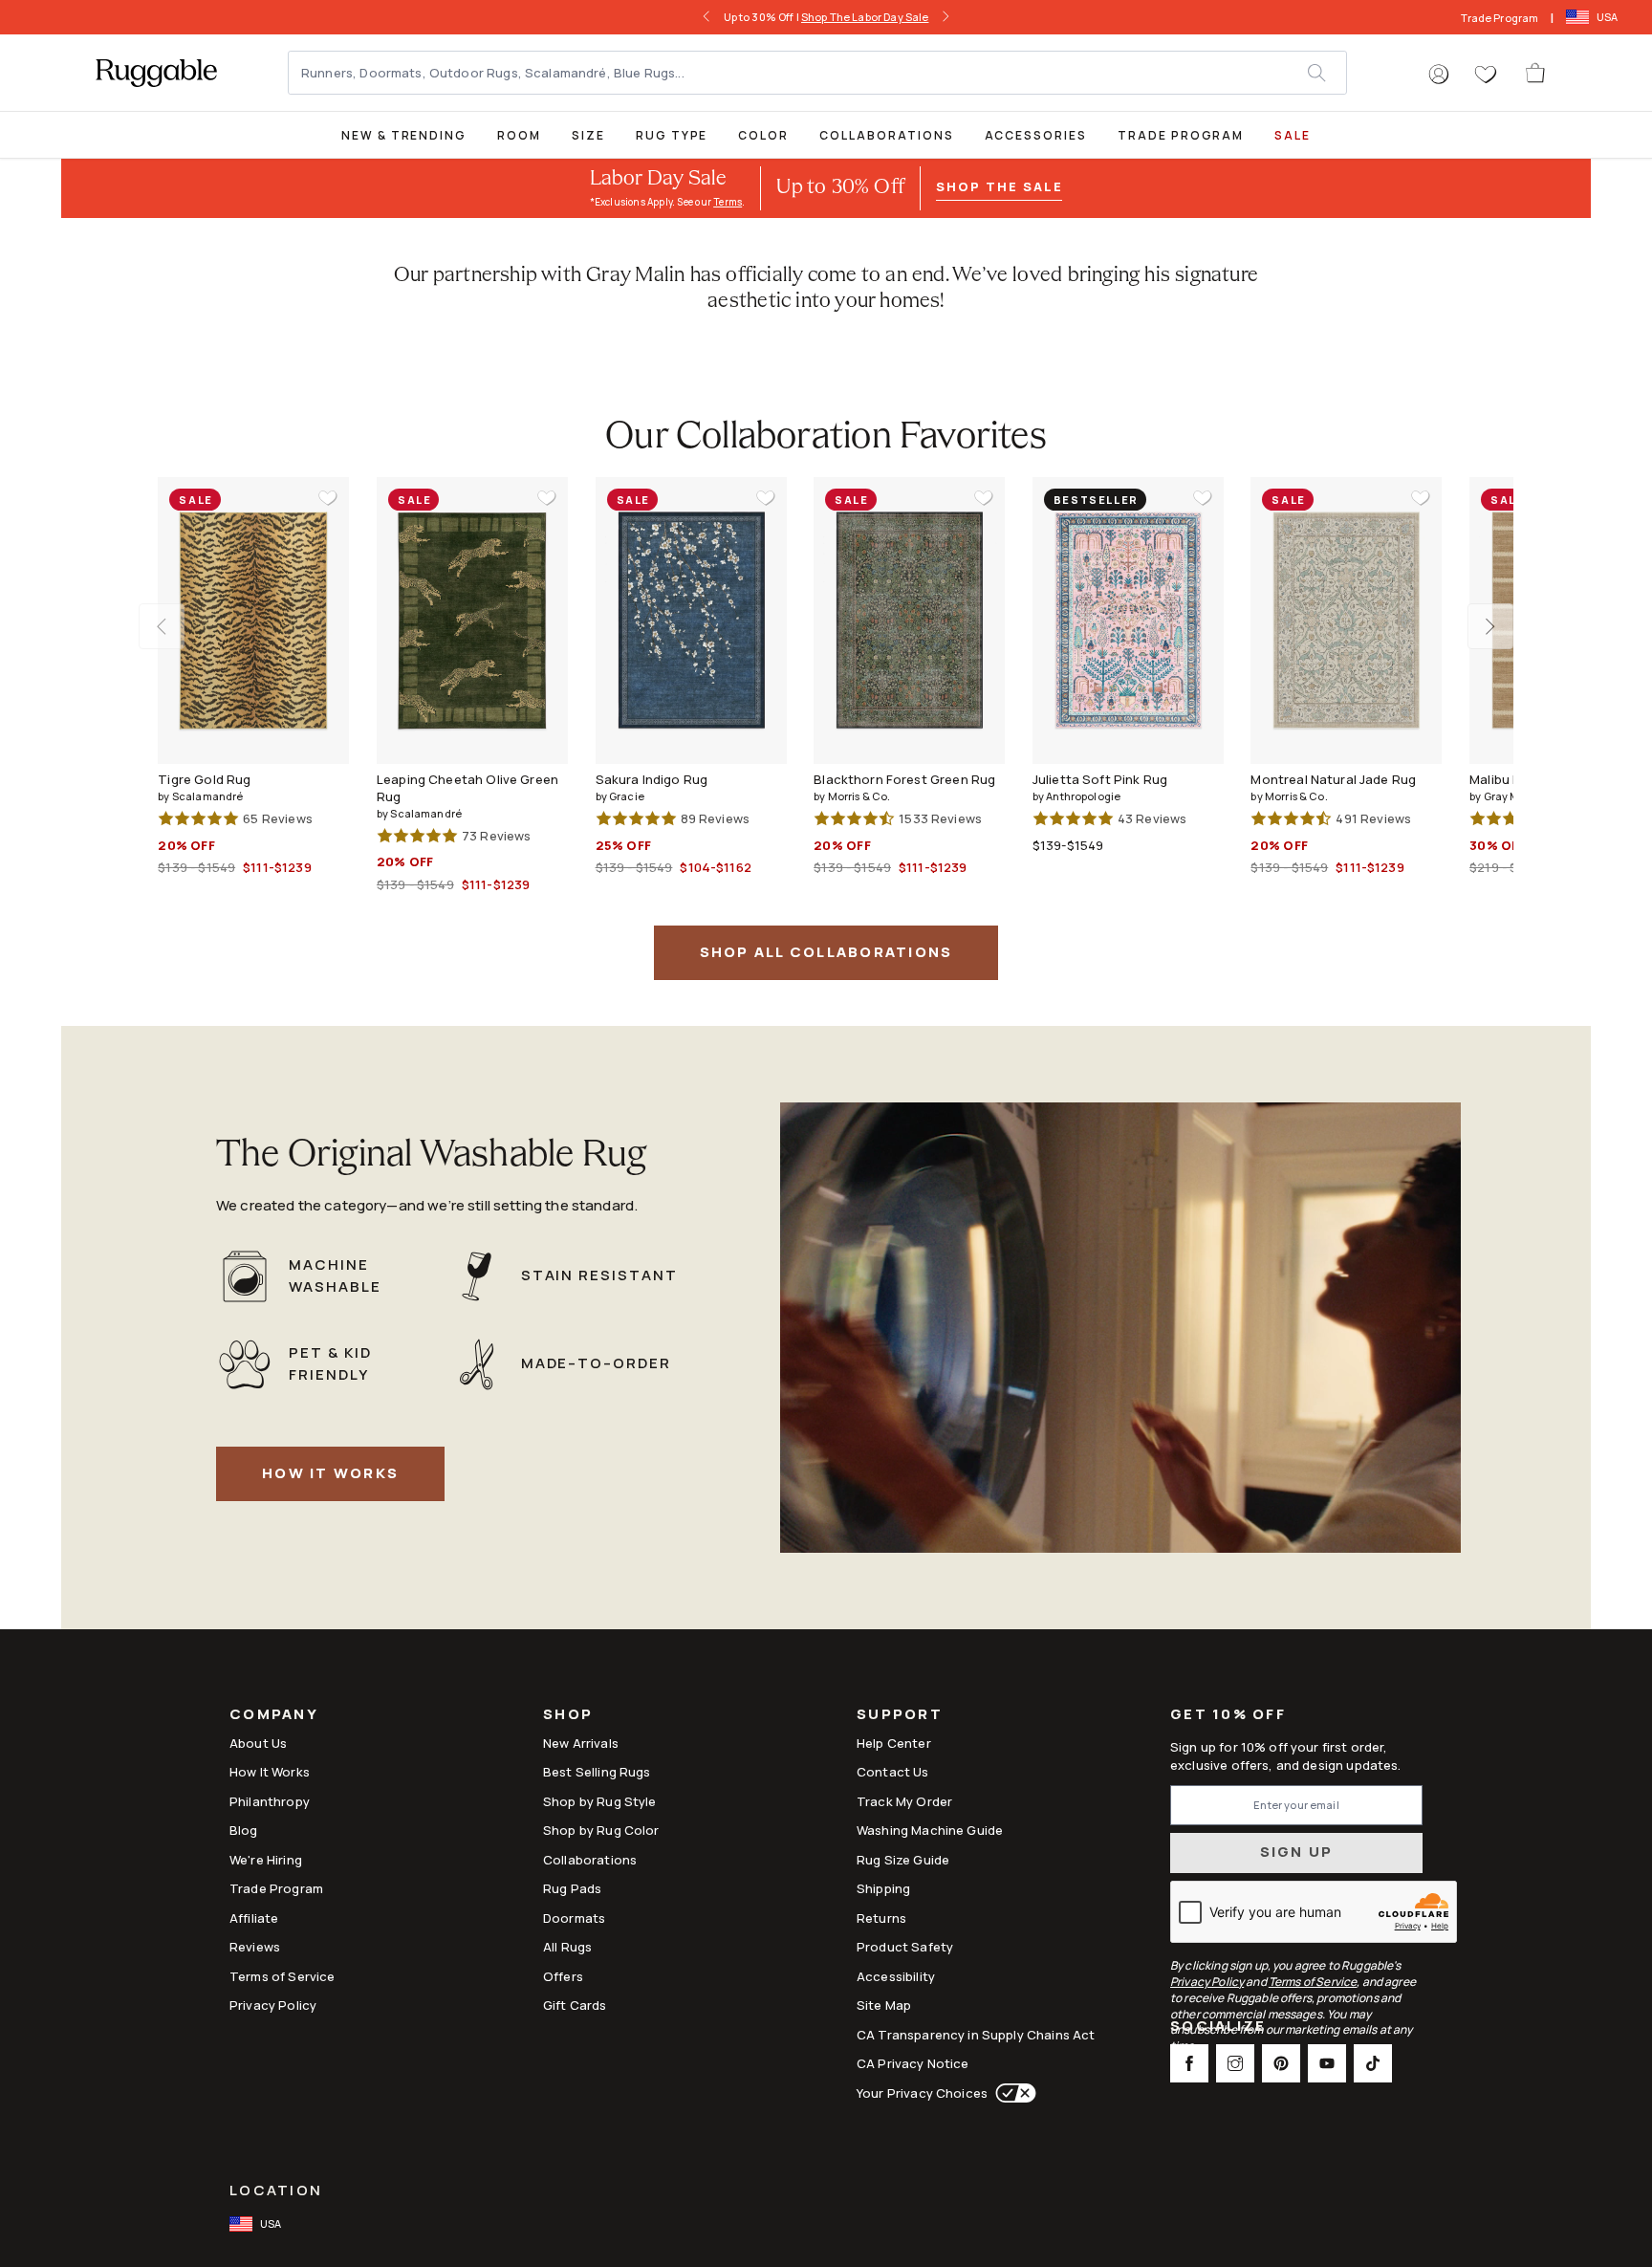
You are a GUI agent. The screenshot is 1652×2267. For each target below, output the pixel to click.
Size (588, 135)
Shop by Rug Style (600, 1801)
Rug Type (672, 135)
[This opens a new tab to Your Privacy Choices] (1012, 2093)
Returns (881, 1918)
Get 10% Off (1228, 1715)
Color (763, 135)
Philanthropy (270, 1801)
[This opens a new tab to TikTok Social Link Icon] (1373, 2063)
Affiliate (254, 1918)
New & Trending (404, 135)
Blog (244, 1830)
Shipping (883, 1888)
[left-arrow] (712, 17)
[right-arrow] (940, 17)
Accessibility (896, 1976)
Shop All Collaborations (826, 952)
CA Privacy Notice (913, 2063)
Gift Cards (575, 2005)
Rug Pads (572, 1888)
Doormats (574, 1918)
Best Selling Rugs (597, 1772)
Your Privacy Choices (922, 2093)
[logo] (156, 73)
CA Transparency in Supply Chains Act (976, 2035)
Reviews (255, 1947)
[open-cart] (1536, 73)
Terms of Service (282, 1976)
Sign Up (1297, 1852)
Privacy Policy (273, 2005)
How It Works (330, 1473)
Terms (728, 202)
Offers (563, 1976)
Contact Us (893, 1772)
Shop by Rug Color (601, 1830)
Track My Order (904, 1801)
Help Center (894, 1743)
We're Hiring (266, 1860)
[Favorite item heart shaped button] (328, 498)
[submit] (1326, 73)
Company (274, 1716)
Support (900, 1716)
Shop (568, 1716)
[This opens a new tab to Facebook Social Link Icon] (1189, 2063)
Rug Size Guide (903, 1860)
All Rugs (567, 1947)
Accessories (1036, 135)
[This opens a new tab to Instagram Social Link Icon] (1235, 2063)
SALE (1293, 135)
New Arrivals (581, 1743)
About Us (258, 1743)
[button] (1439, 75)
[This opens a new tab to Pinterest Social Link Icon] (1281, 2063)
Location (276, 2190)
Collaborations (886, 135)
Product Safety (905, 1947)
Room (519, 135)
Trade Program (1500, 18)
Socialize (1218, 2027)
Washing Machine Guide (930, 1830)
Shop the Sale (999, 186)
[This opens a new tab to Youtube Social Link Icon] (1327, 2063)
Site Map (884, 2005)
